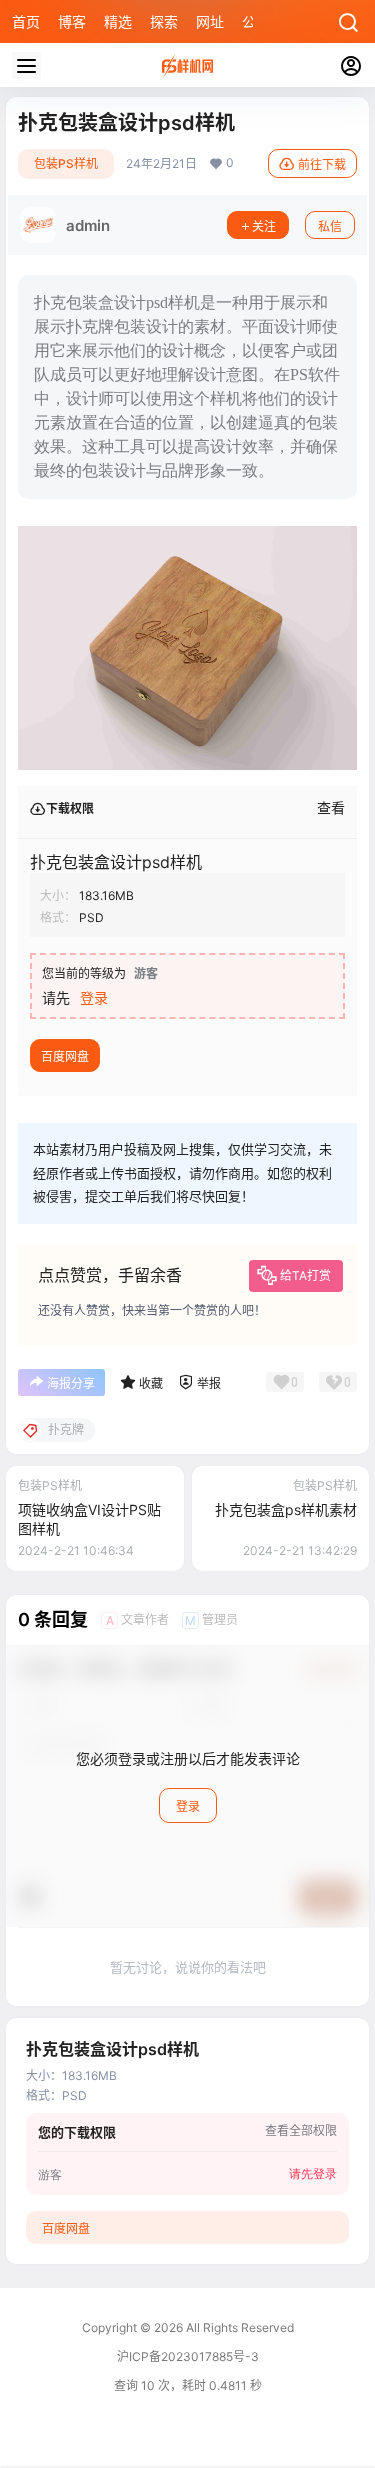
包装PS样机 (66, 163)
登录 (94, 997)
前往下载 (322, 164)
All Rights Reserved (238, 2327)
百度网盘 (65, 1056)
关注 (264, 226)
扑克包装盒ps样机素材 (286, 1509)
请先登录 (313, 2173)
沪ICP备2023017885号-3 (188, 2356)
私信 (330, 226)
